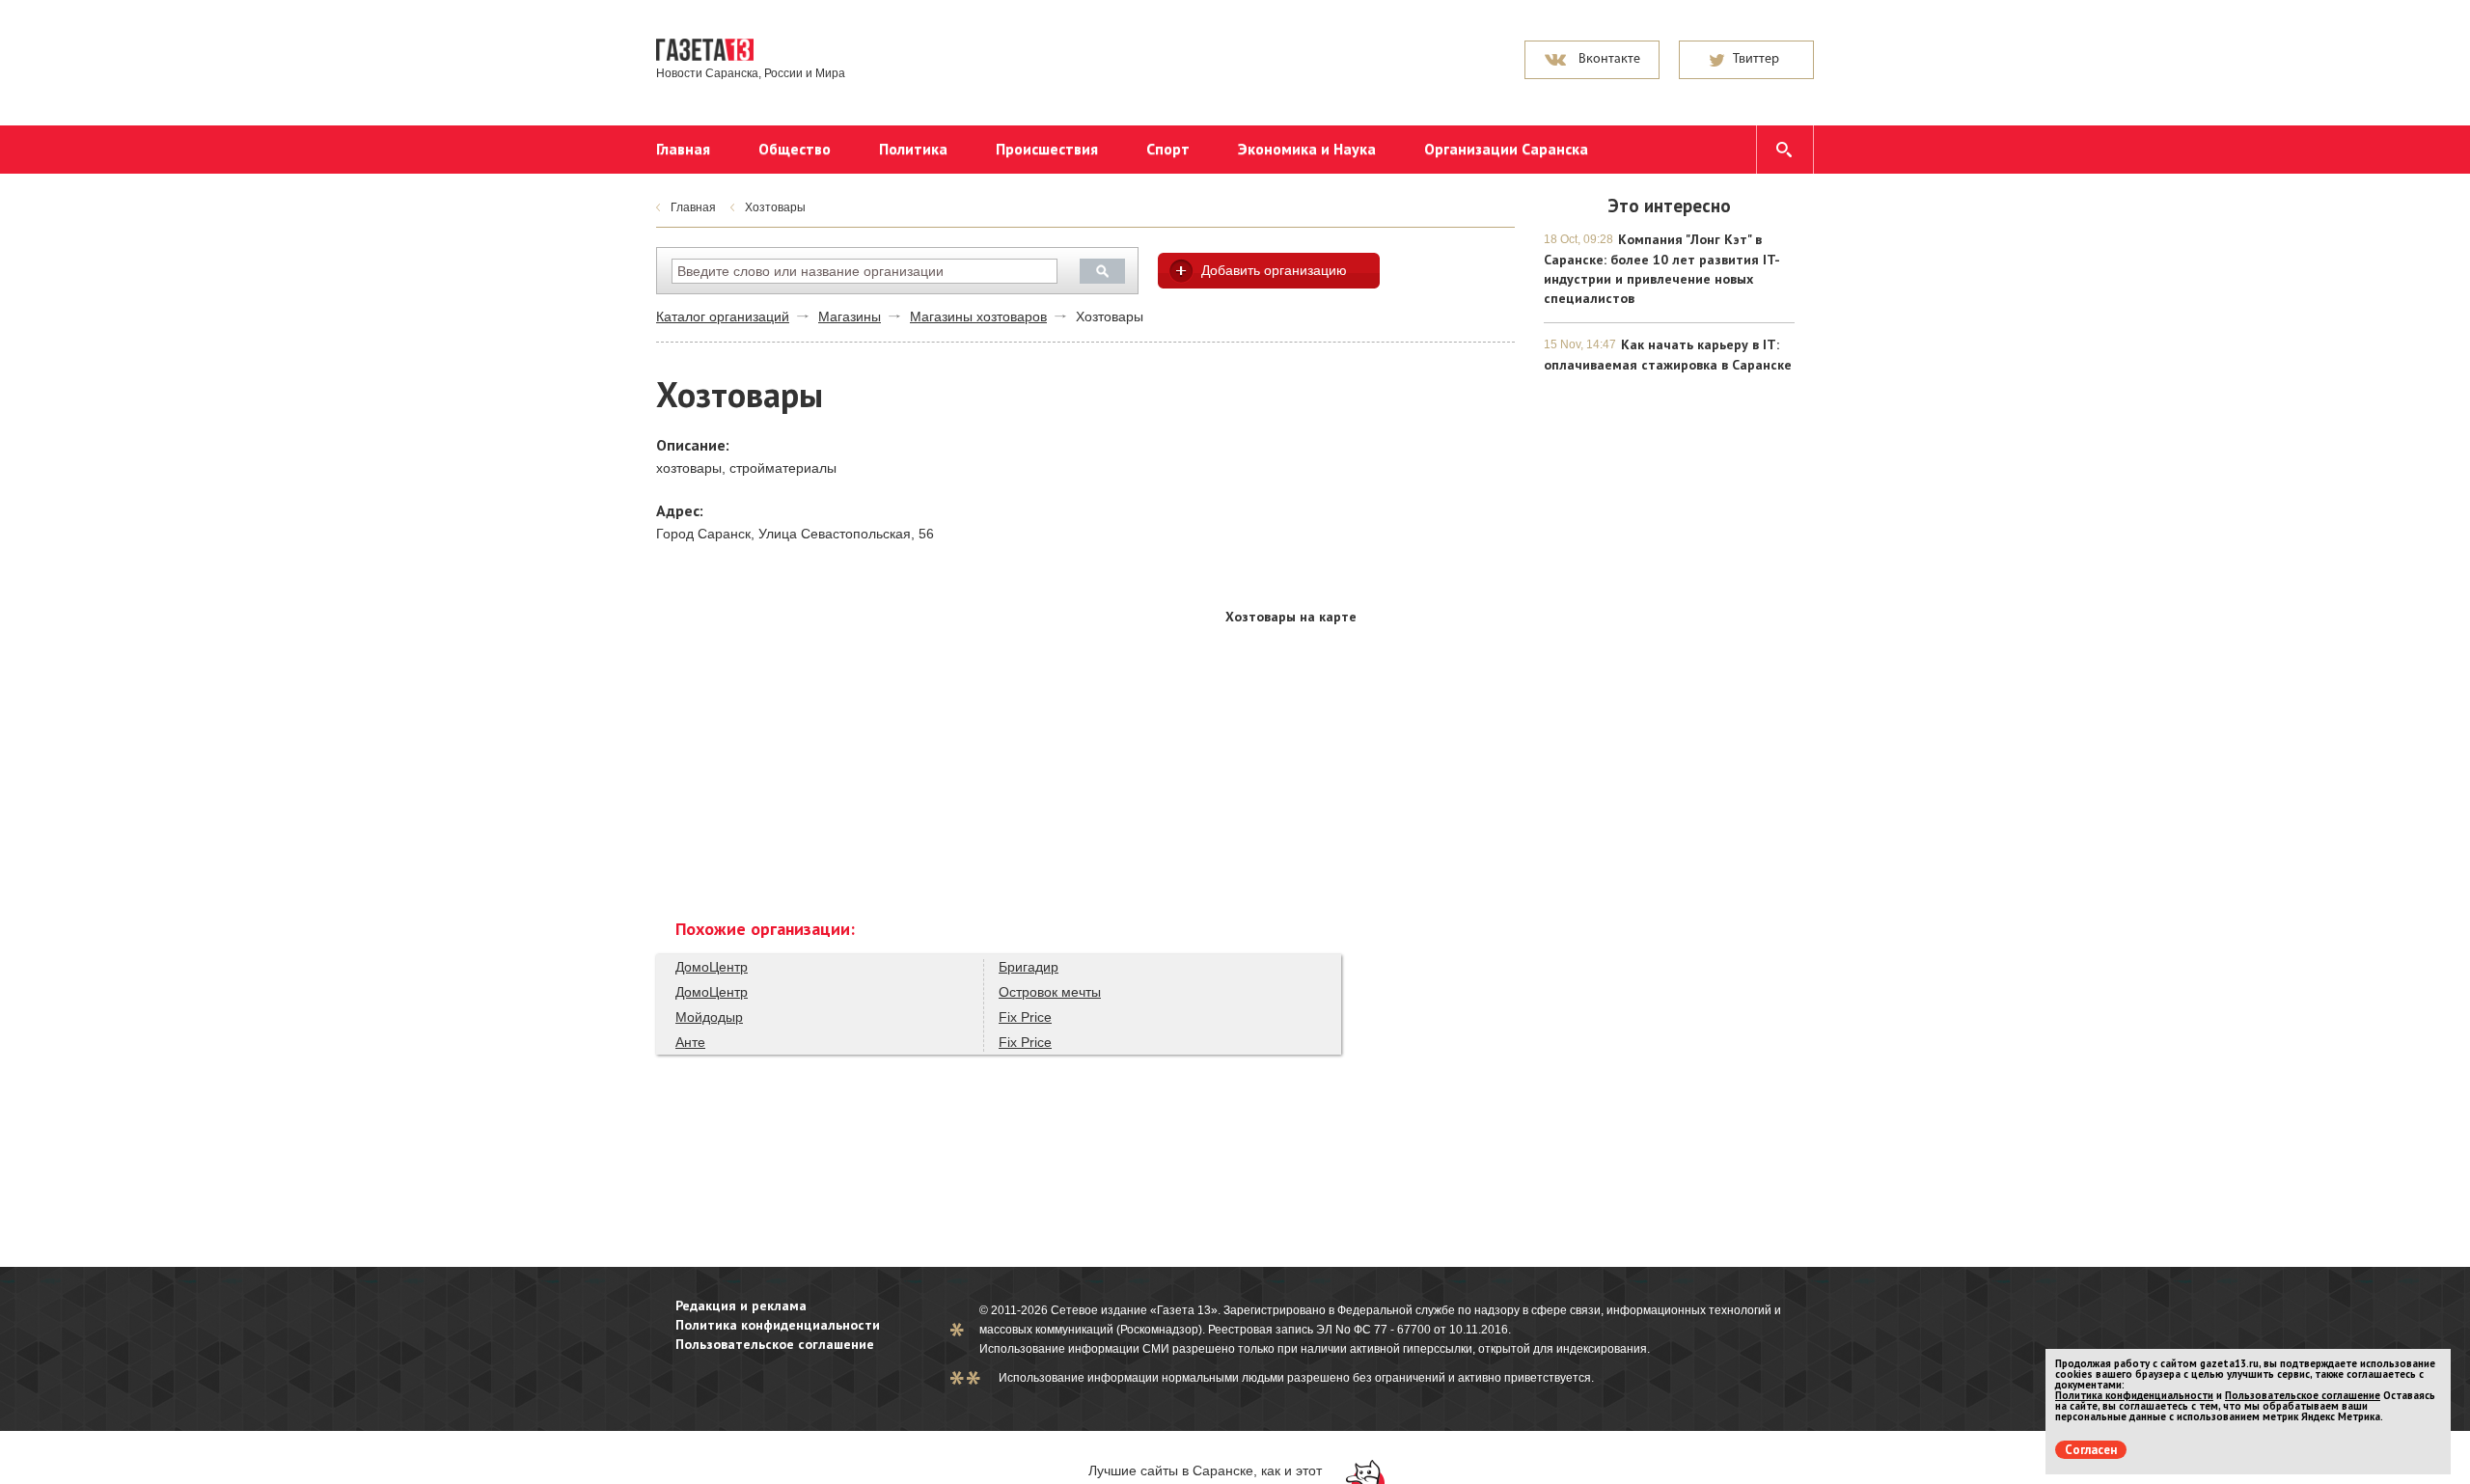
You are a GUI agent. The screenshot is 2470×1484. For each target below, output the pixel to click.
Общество (795, 149)
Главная (683, 149)
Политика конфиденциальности (778, 1325)
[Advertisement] (1370, 477)
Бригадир (1029, 967)
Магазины (850, 316)
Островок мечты (1050, 992)
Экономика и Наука (1307, 149)
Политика (913, 149)
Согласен (2091, 1450)
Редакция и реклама (741, 1305)
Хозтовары (775, 207)
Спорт (1168, 149)
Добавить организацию (1274, 270)
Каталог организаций (723, 316)
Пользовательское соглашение (775, 1344)
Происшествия (1047, 149)
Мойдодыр (709, 1017)
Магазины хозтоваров (978, 316)
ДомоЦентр (712, 967)
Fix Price (1025, 1017)
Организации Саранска (1506, 149)
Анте (690, 1042)
